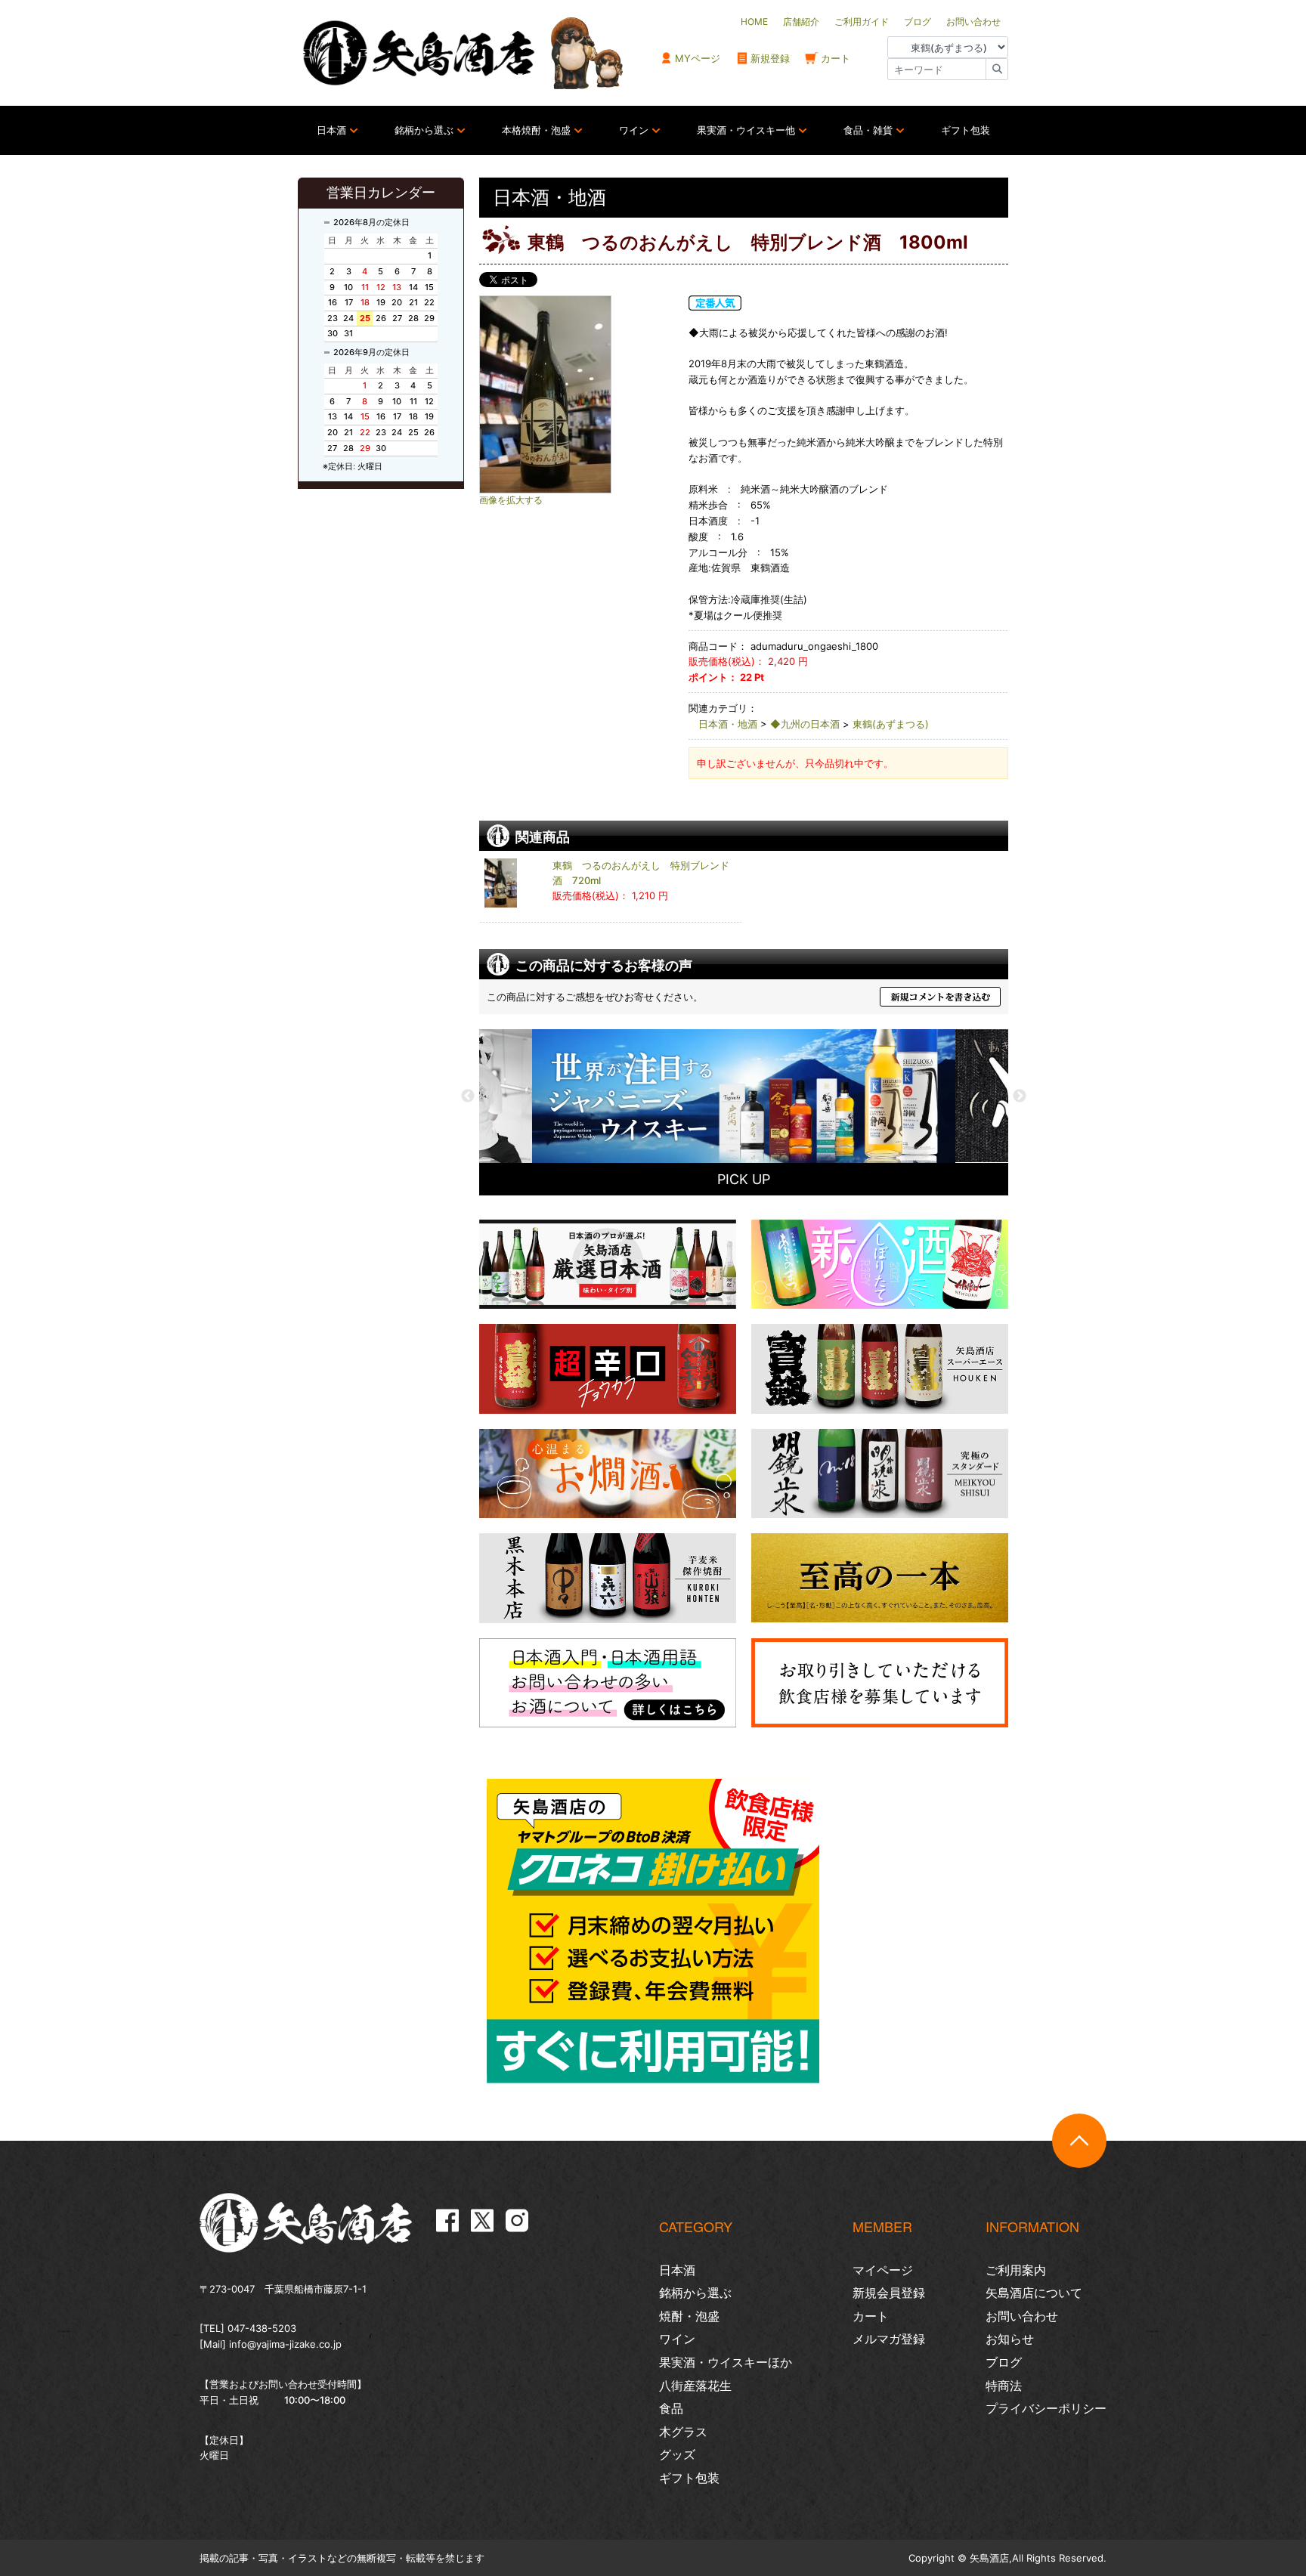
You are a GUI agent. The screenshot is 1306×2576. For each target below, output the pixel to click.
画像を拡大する (511, 500)
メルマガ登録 (889, 2339)
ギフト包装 (966, 130)
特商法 (1004, 2386)
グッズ (677, 2454)
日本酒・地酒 (728, 724)
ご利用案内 (1016, 2270)
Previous (468, 1096)
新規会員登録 (889, 2293)
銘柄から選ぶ (424, 130)
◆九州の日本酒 (805, 724)
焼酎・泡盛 (689, 2316)
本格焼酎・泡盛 (536, 130)
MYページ (698, 58)
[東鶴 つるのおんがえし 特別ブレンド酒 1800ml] (577, 394)
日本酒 (331, 130)
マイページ (883, 2270)
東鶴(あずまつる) (891, 724)
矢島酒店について (1034, 2293)
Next (1020, 1096)
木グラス (683, 2432)
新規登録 (770, 58)
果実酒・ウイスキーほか (726, 2362)
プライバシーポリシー (1046, 2408)
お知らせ (1010, 2339)
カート (836, 58)
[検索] (997, 69)
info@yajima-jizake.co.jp (285, 2344)
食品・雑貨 (868, 130)
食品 (671, 2408)
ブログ (1004, 2362)
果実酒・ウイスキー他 (746, 130)
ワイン (634, 130)
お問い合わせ (1022, 2316)
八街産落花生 (695, 2386)
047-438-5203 (262, 2328)
